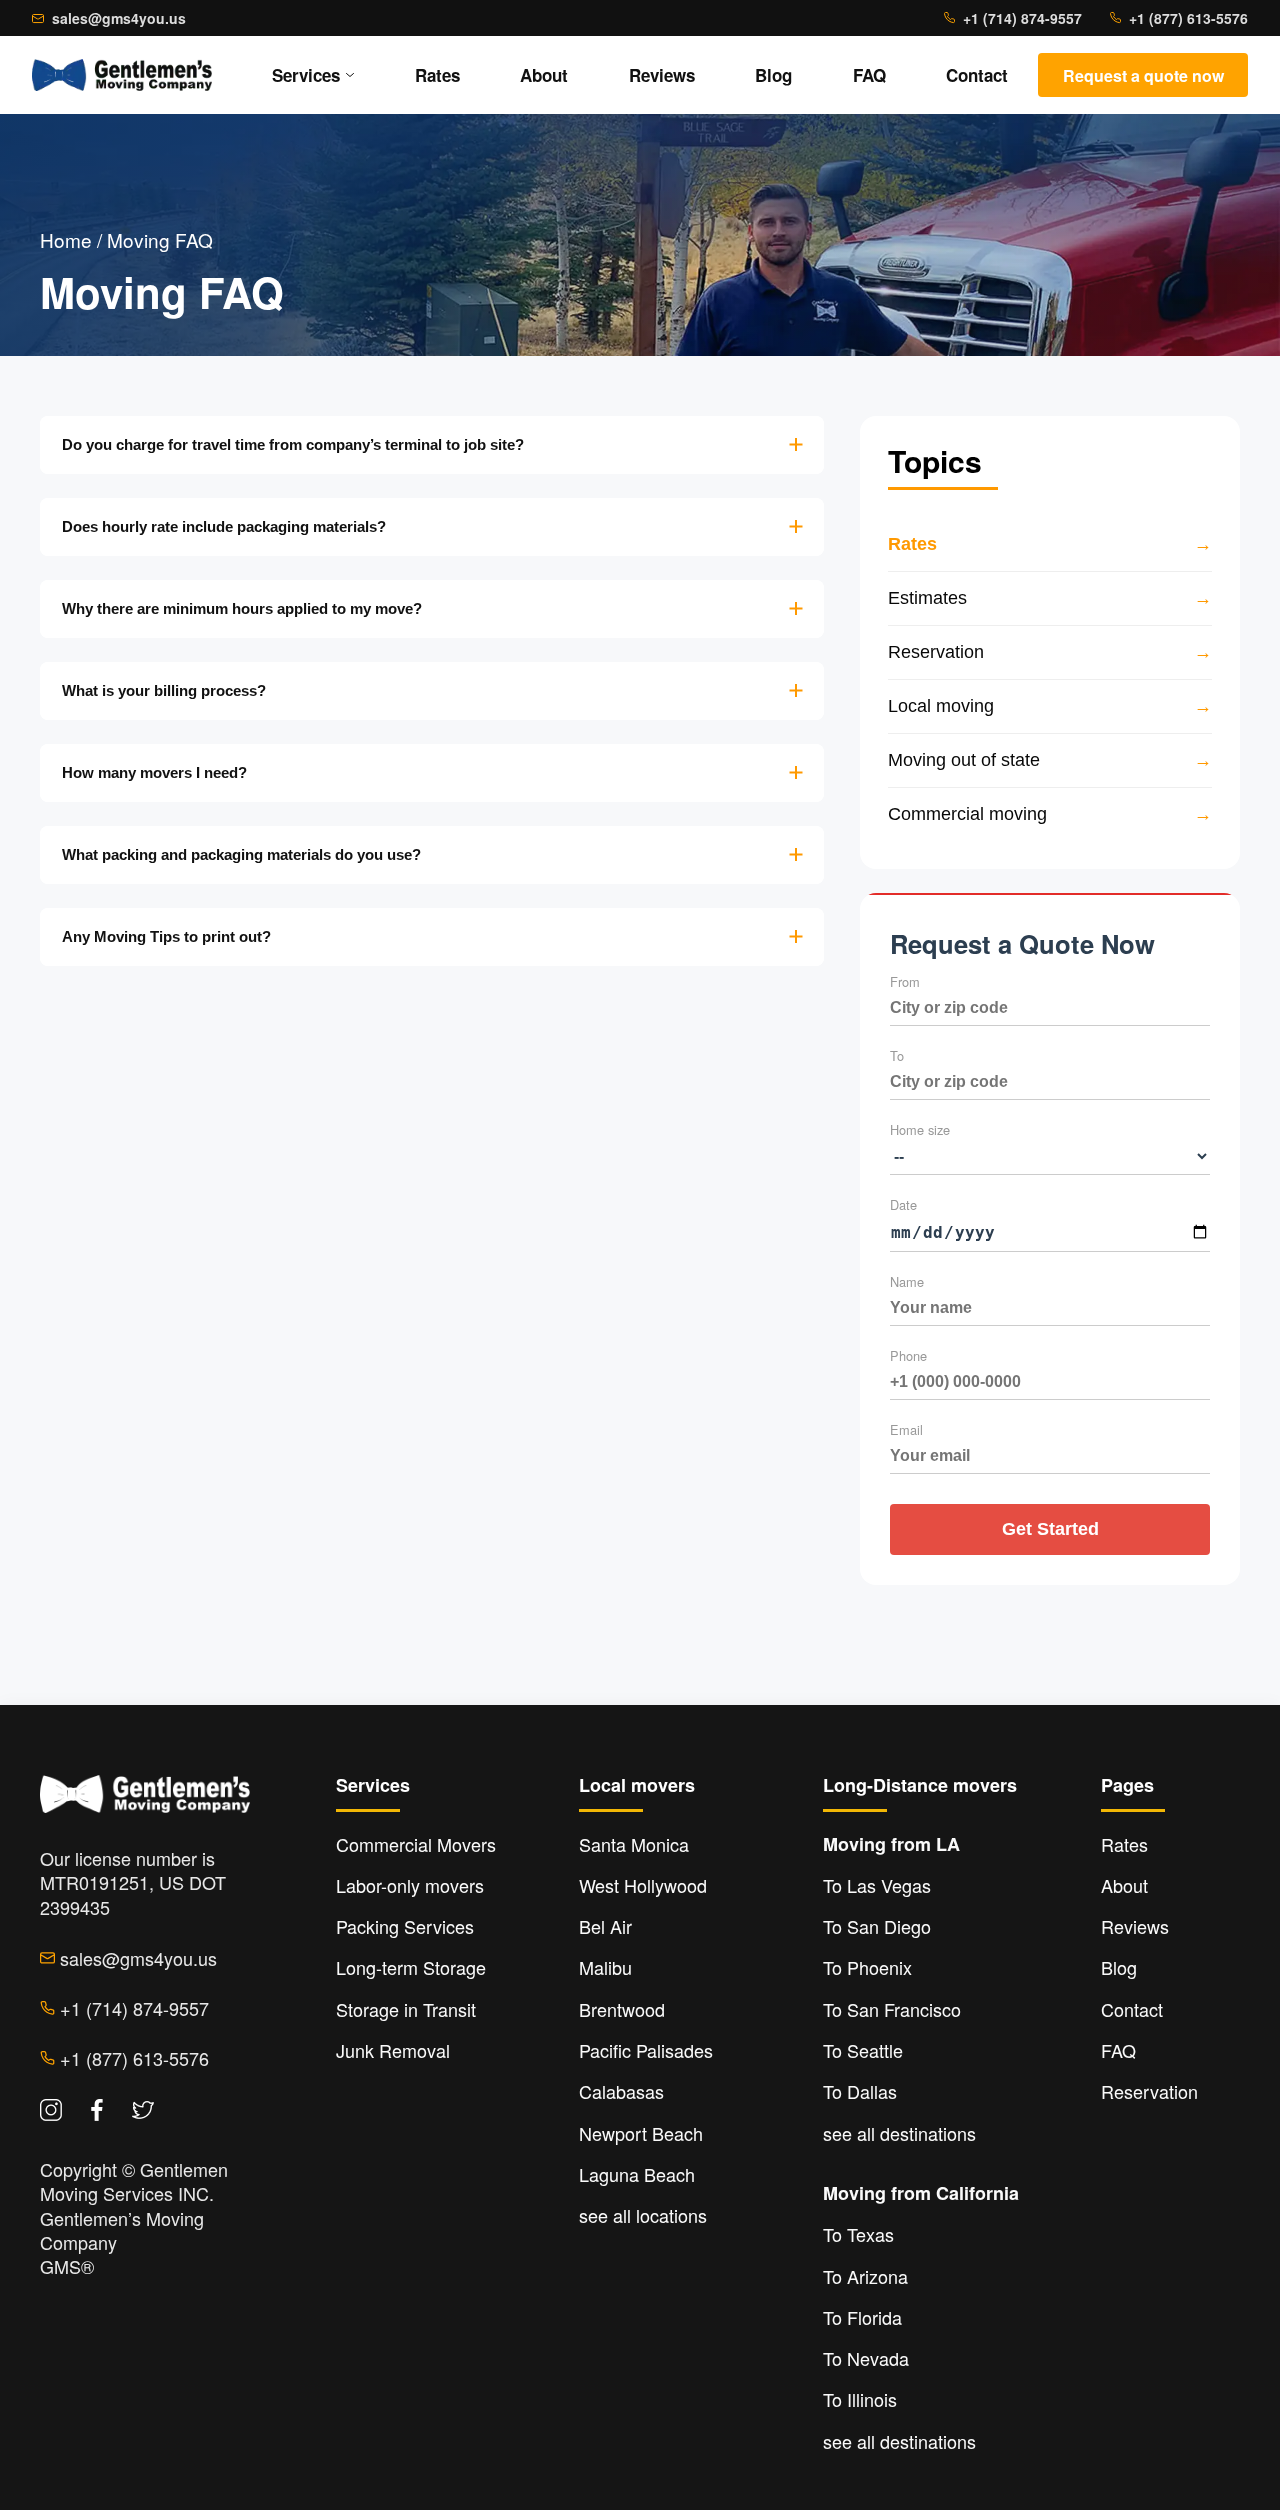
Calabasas (621, 2091)
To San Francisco (892, 2009)
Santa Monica (634, 1844)
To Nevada (866, 2358)
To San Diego (877, 1926)
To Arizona (865, 2276)
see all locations (643, 2215)
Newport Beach (641, 2133)
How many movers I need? (154, 772)
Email (906, 1429)
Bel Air (605, 1926)
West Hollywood (643, 1885)
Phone (908, 1355)
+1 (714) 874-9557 (1022, 18)
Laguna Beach (637, 2174)
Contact (977, 75)
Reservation (1149, 2091)
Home (66, 239)
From (905, 981)
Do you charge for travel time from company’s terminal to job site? (293, 444)
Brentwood (622, 2009)
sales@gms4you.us (119, 18)
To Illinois (860, 2399)
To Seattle (863, 2050)
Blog (773, 75)
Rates (437, 75)
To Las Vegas (877, 1885)
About (544, 75)
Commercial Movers (416, 1844)
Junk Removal (393, 2050)
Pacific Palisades (646, 2050)
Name (907, 1281)
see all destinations (899, 2133)
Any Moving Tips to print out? (166, 936)
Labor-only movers (410, 1885)
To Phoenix (867, 1967)
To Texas (858, 2234)
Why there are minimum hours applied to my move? (242, 608)
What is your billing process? (164, 690)
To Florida (862, 2317)
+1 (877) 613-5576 (1188, 18)
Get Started (1050, 1529)
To (897, 1055)
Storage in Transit (406, 2009)
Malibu (605, 1967)
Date (903, 1204)
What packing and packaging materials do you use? (241, 854)
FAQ (869, 75)
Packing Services (405, 1926)
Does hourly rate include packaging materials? (224, 526)
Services (306, 75)
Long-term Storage (411, 1967)
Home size (920, 1129)
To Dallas (860, 2091)
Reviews (662, 75)
